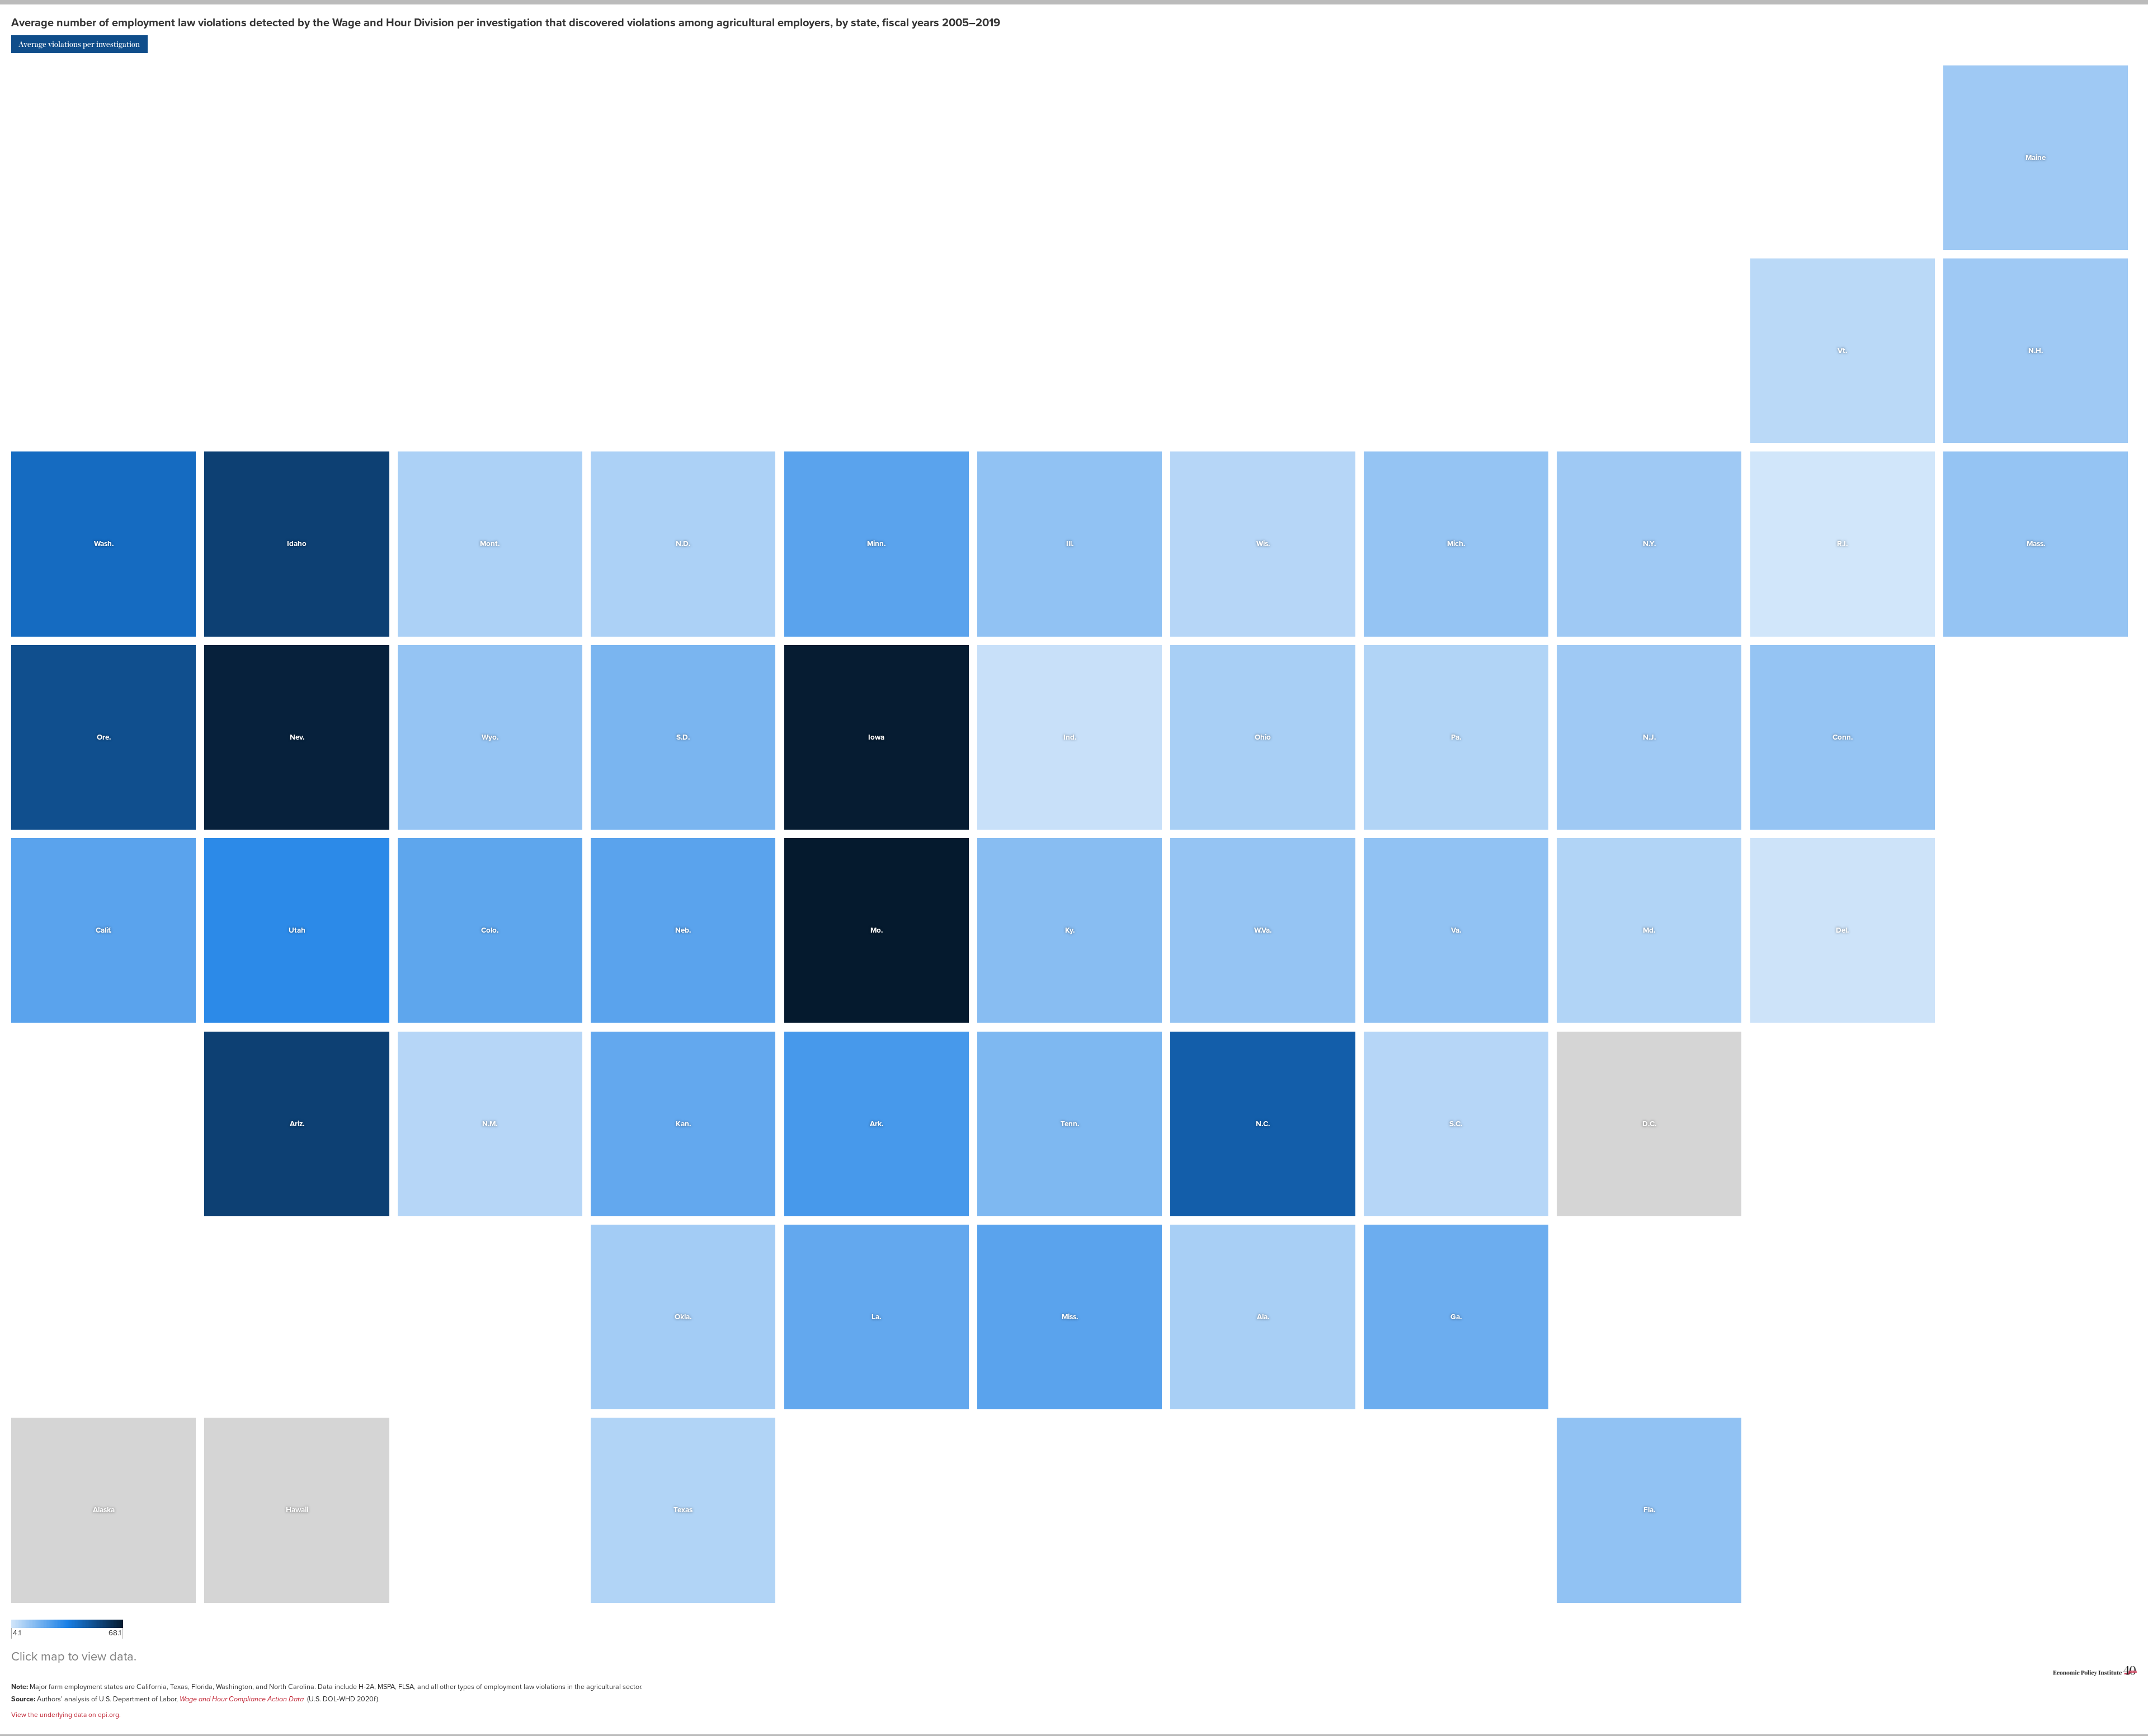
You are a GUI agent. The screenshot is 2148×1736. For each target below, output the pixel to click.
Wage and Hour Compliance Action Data (242, 1699)
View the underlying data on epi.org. (66, 1715)
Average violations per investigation (79, 44)
